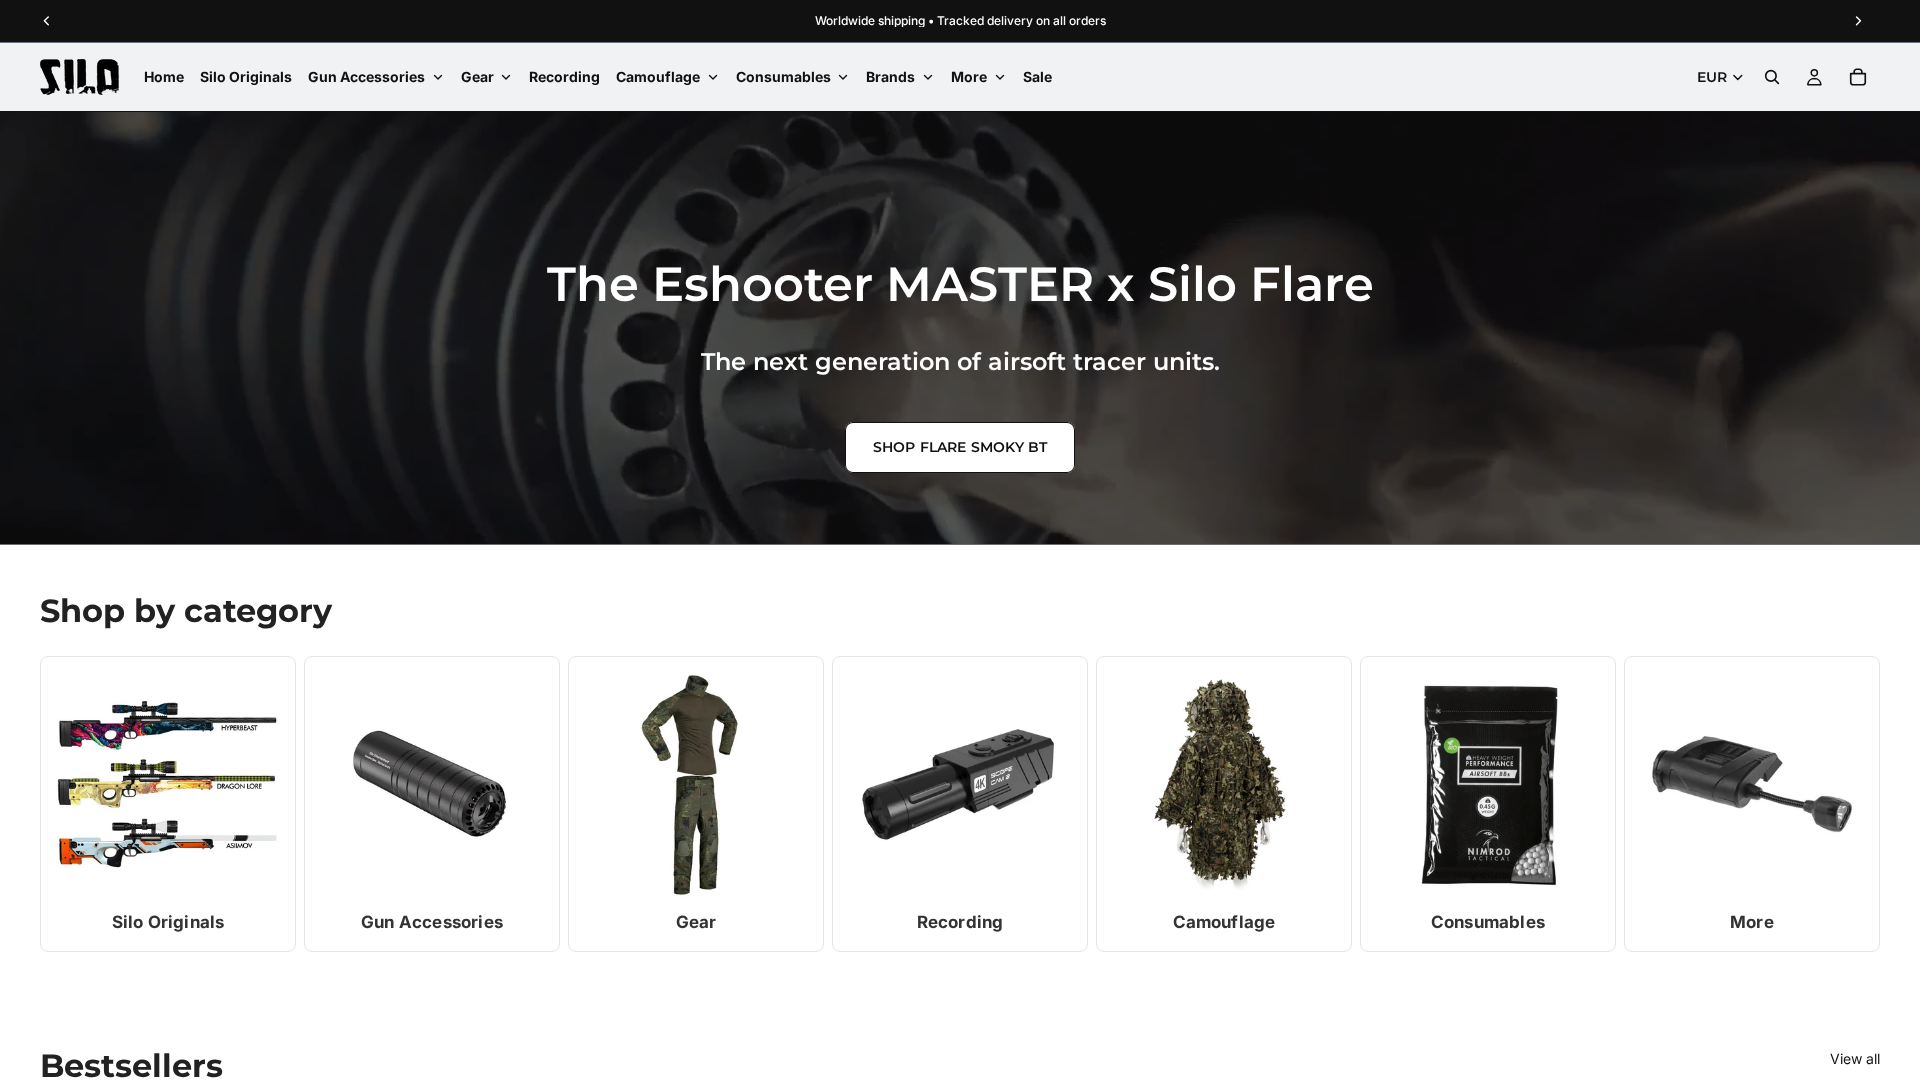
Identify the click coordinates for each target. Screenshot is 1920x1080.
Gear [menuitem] (477, 76)
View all (1855, 1058)
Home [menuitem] (164, 76)
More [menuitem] (969, 76)
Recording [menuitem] (564, 76)
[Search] (1772, 77)
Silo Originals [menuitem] (246, 76)
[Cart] (1858, 77)
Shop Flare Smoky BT (960, 447)
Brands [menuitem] (890, 76)
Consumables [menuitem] (783, 76)
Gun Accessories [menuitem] (366, 76)
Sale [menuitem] (1037, 76)
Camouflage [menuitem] (658, 76)
